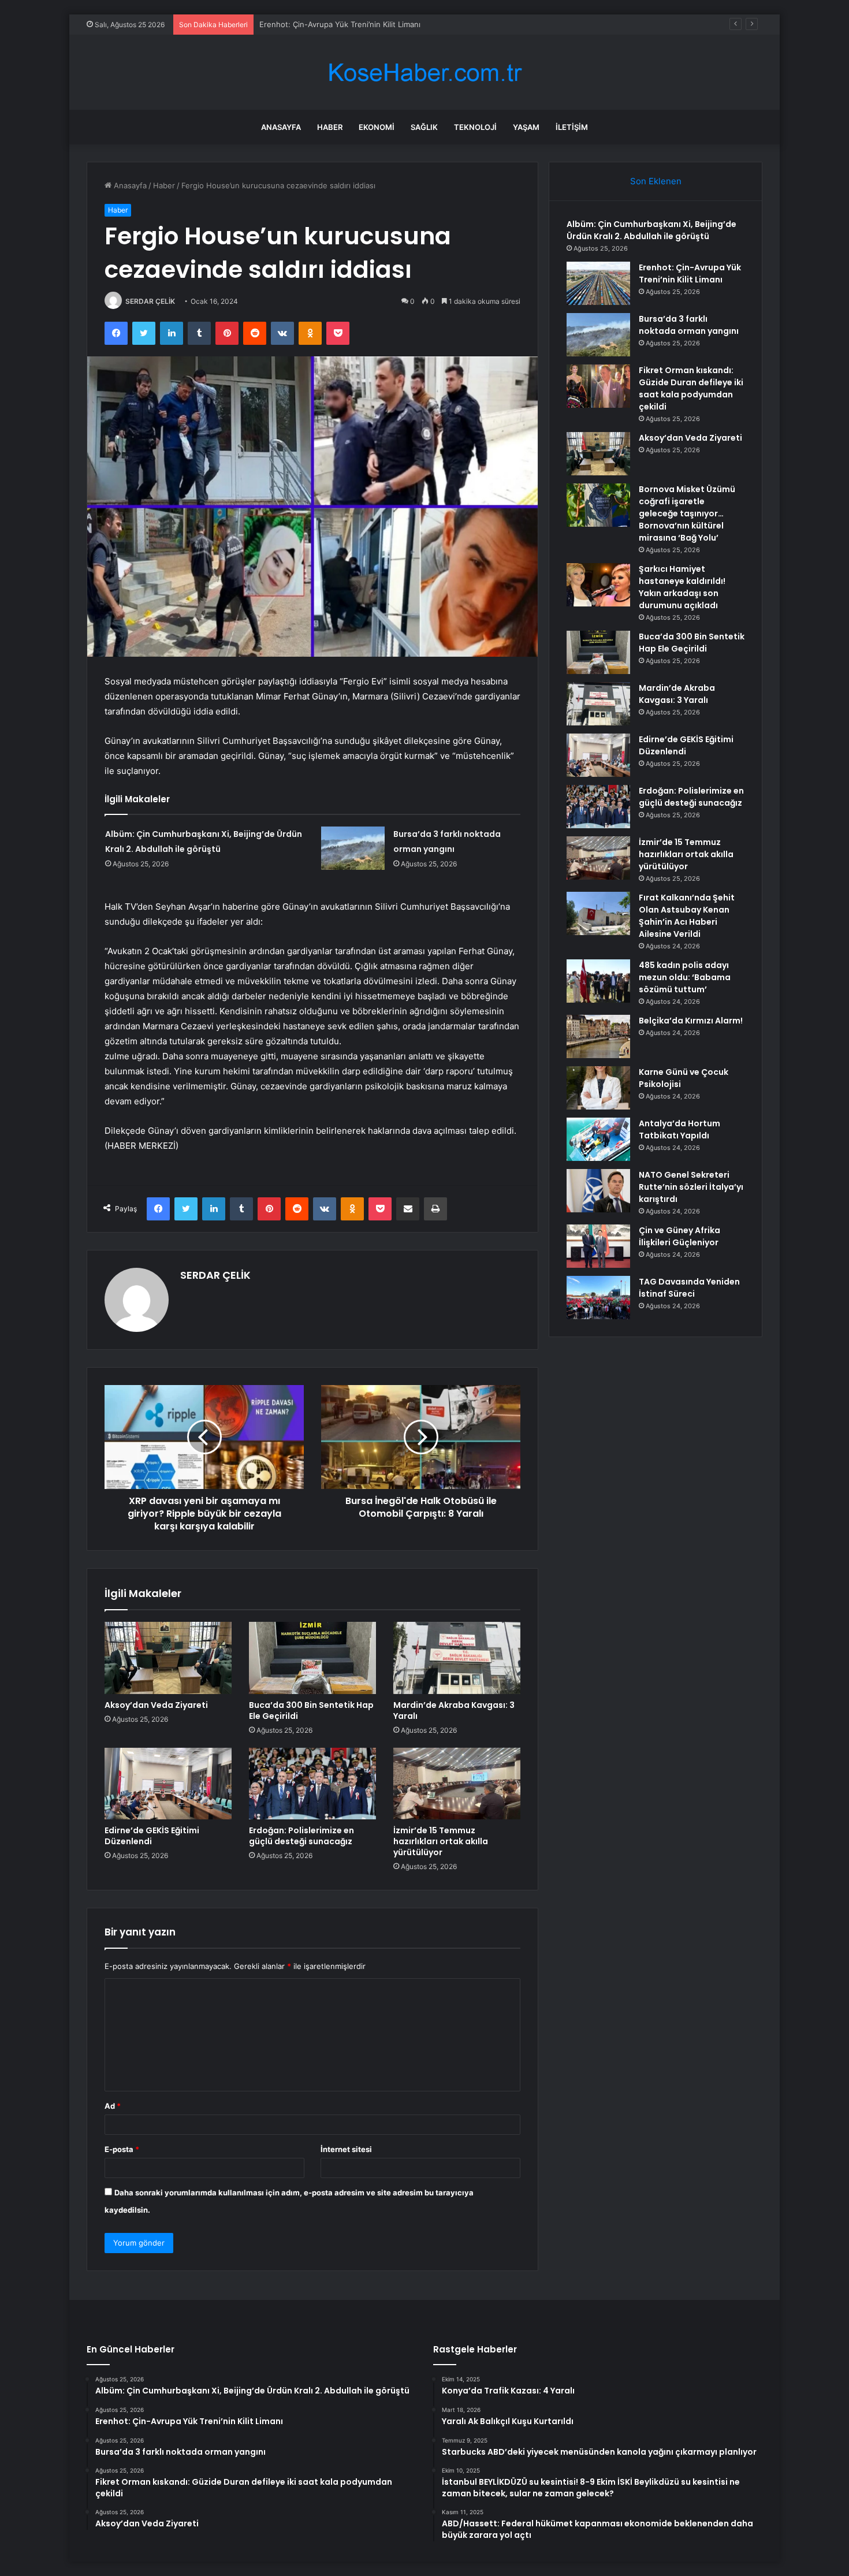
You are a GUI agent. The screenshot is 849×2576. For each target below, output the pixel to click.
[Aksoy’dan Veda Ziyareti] (168, 1658)
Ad (113, 2106)
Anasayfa (281, 127)
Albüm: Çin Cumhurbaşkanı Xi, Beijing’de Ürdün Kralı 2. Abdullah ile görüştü (651, 230)
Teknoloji (475, 127)
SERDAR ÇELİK (150, 301)
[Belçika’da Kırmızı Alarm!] (598, 1036)
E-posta (122, 2149)
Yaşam (526, 127)
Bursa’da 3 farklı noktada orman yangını (329, 24)
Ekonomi (377, 127)
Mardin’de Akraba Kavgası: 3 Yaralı (454, 1710)
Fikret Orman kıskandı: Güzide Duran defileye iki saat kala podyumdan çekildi (691, 388)
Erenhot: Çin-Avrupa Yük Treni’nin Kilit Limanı (690, 273)
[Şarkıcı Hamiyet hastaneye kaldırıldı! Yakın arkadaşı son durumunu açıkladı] (598, 585)
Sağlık (424, 127)
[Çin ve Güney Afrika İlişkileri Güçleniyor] (598, 1246)
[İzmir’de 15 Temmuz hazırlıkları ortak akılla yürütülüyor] (457, 1784)
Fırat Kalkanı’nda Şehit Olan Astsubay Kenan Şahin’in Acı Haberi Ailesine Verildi (687, 916)
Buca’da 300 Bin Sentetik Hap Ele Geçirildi (311, 1710)
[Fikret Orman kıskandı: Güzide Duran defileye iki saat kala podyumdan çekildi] (598, 386)
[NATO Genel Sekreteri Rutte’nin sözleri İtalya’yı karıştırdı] (598, 1191)
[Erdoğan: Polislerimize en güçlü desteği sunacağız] (312, 1784)
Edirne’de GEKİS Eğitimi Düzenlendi (152, 1836)
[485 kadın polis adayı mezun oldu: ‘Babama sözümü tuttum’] (598, 981)
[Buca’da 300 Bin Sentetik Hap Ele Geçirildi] (312, 1658)
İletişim (572, 127)
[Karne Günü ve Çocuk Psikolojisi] (598, 1088)
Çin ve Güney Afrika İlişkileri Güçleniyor (679, 1236)
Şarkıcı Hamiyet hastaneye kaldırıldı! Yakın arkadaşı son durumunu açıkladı (682, 587)
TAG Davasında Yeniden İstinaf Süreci (689, 1288)
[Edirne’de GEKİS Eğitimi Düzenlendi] (168, 1784)
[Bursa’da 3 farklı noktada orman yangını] (353, 848)
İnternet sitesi (346, 2149)
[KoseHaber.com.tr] (425, 72)
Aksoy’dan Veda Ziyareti (156, 1705)
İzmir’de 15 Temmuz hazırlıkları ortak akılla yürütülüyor (441, 1841)
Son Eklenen (656, 181)
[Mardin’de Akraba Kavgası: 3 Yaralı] (457, 1658)
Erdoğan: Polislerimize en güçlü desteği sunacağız (301, 1836)
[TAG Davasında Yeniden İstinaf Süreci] (598, 1298)
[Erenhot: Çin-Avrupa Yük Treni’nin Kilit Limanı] (598, 283)
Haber (330, 127)
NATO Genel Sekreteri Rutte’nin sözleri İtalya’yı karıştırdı (691, 1187)
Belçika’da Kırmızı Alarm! (691, 1021)
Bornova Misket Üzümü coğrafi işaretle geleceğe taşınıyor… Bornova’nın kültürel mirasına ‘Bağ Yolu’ (687, 513)
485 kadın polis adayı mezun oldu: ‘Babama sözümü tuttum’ (685, 977)
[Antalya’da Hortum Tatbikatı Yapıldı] (598, 1139)
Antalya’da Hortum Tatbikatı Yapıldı (679, 1129)
